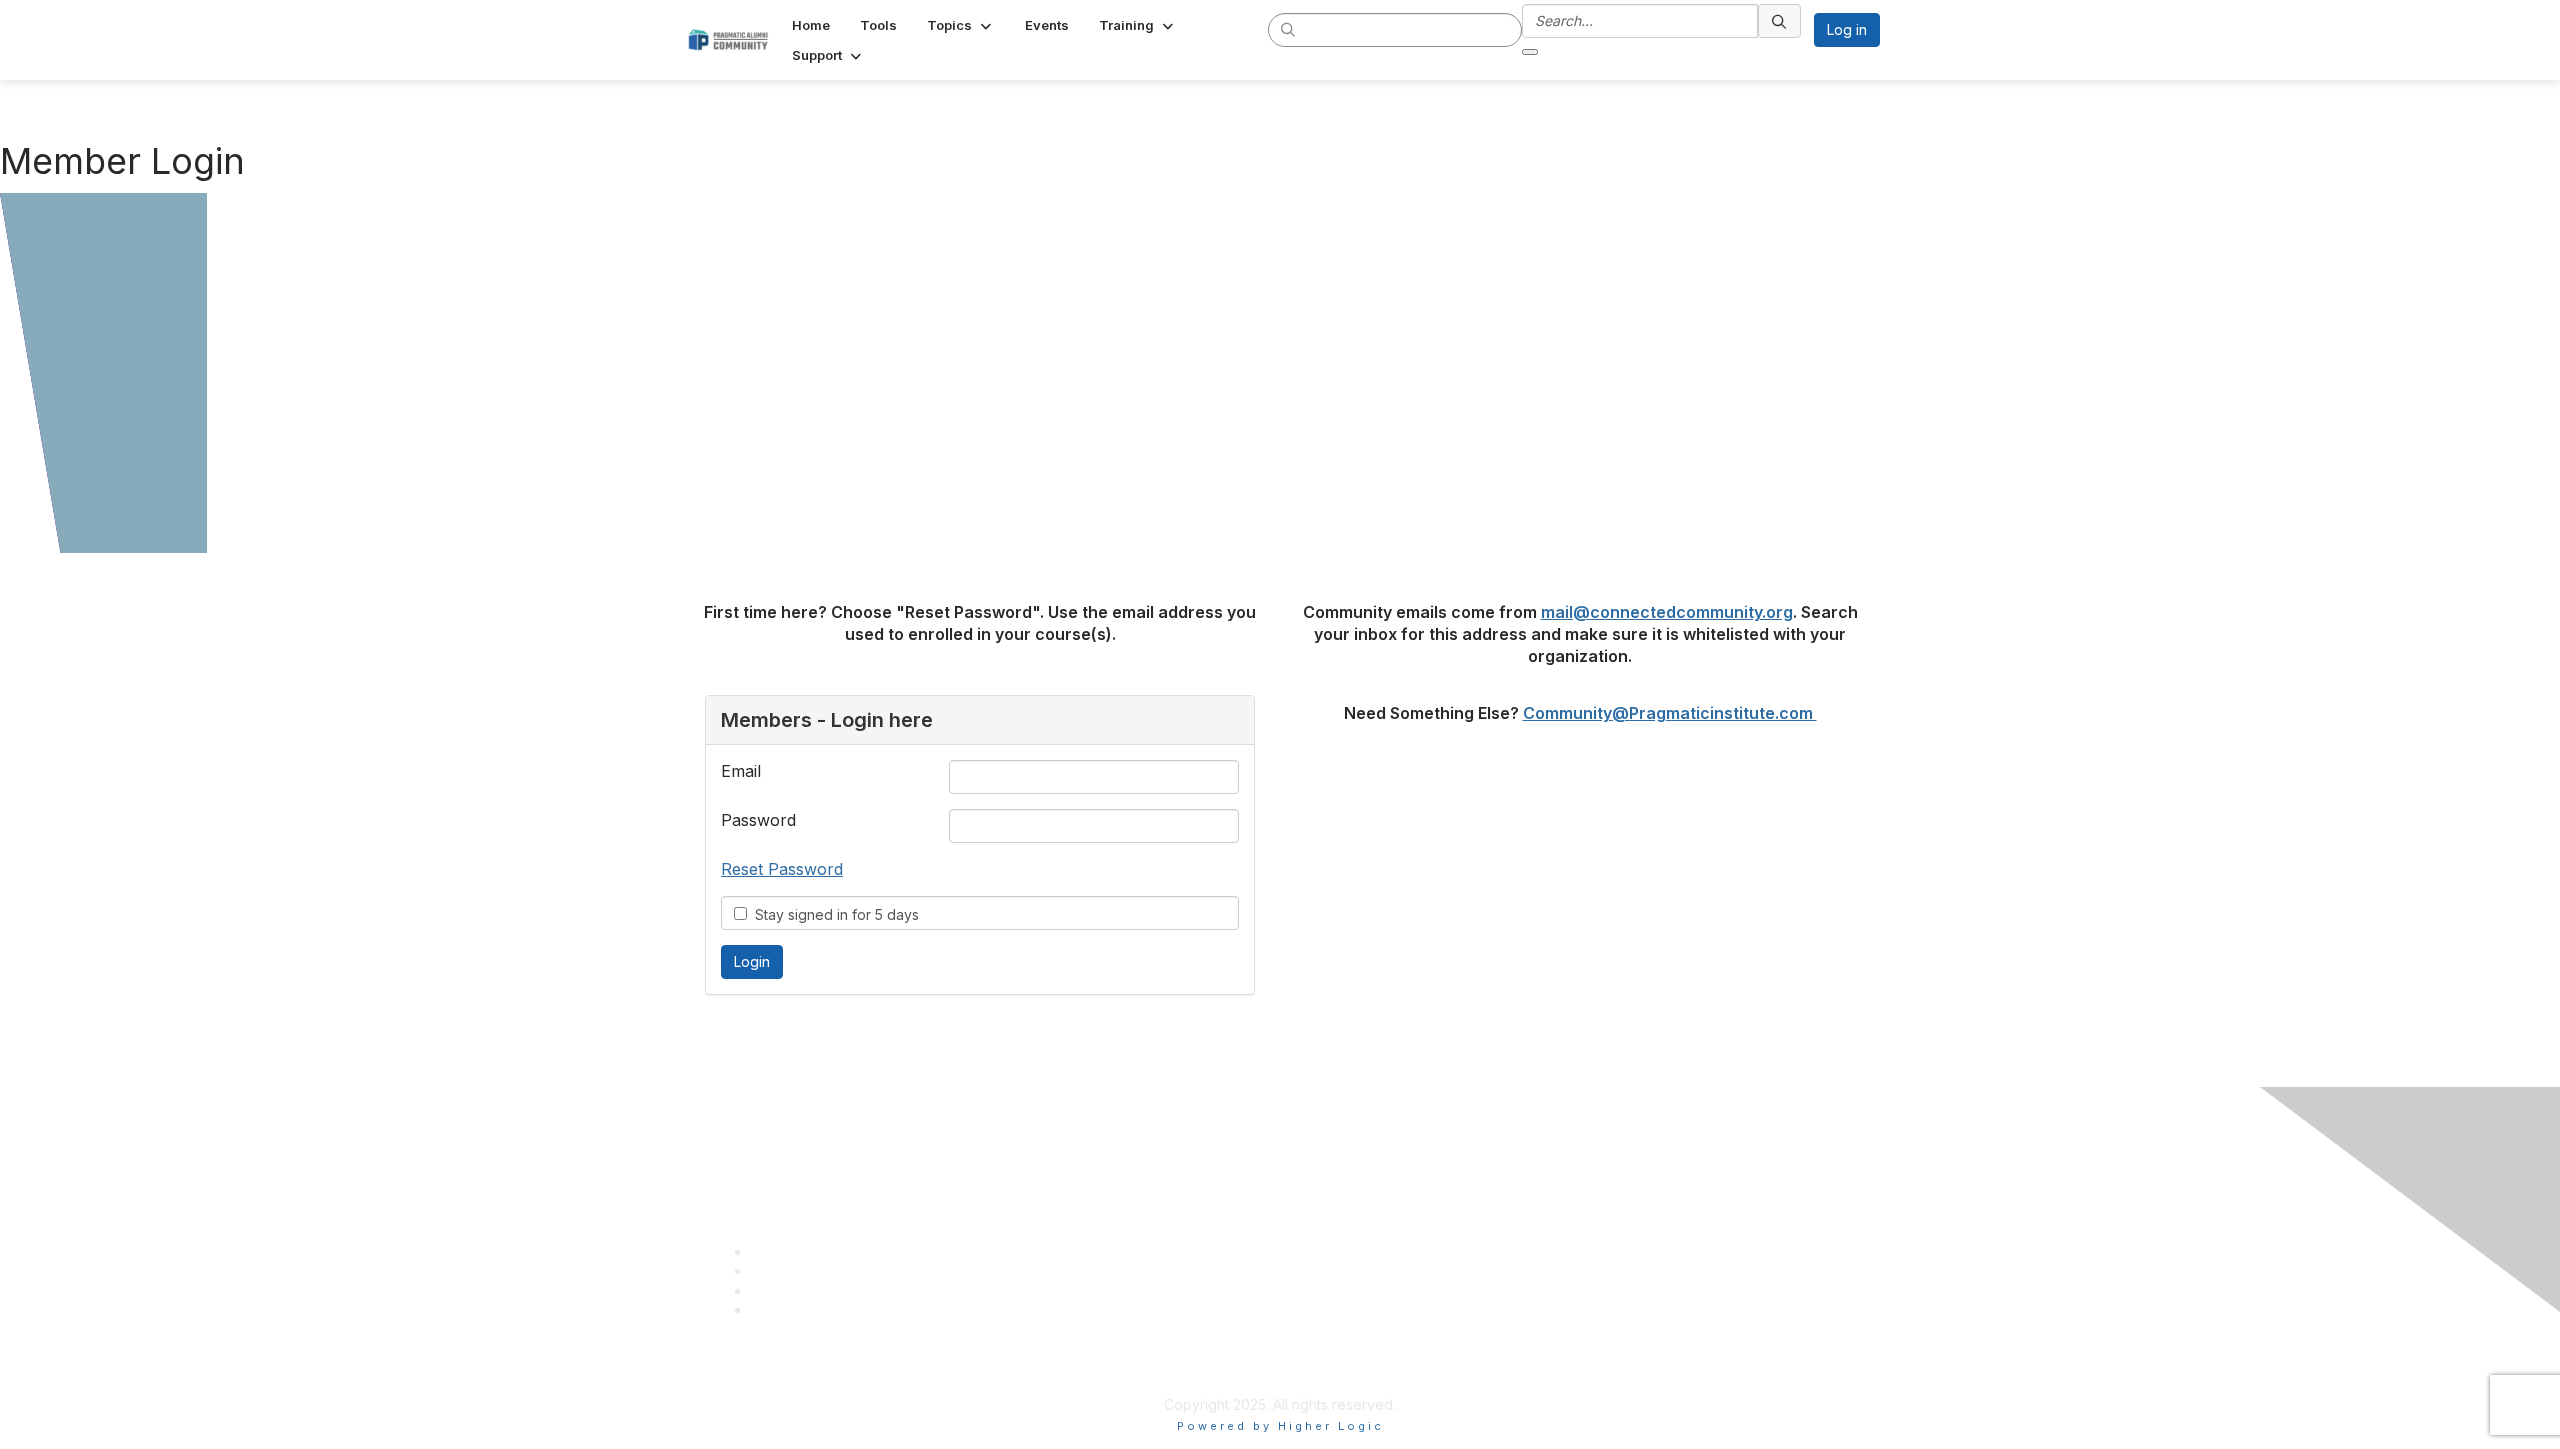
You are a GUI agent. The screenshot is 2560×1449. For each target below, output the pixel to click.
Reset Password (782, 869)
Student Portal (1334, 1197)
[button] (961, 25)
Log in (1847, 29)
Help (1303, 1236)
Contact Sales (1333, 1217)
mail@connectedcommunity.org (1667, 612)
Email (741, 771)
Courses (1315, 1158)
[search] (1289, 29)
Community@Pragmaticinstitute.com (1670, 713)
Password (758, 820)
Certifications (1331, 1177)
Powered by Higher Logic (1280, 1426)
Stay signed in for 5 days (833, 914)
